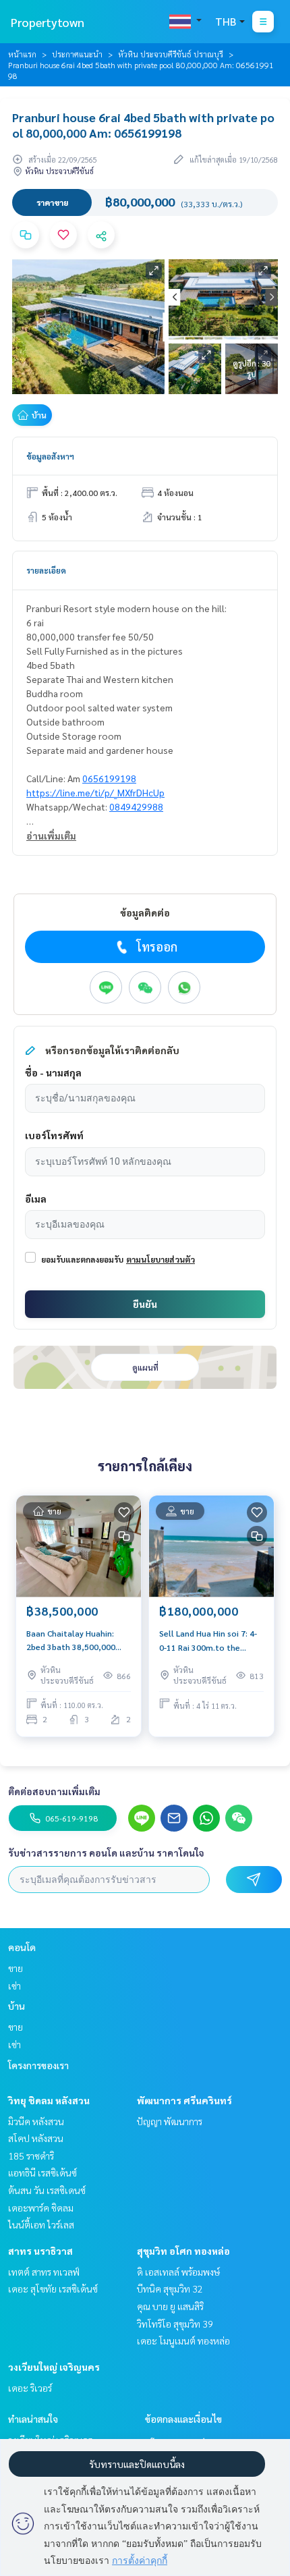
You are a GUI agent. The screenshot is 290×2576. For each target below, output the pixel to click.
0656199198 (109, 778)
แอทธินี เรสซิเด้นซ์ (42, 2172)
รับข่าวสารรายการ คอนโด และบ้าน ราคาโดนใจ (106, 1853)
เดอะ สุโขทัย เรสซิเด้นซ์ (53, 2289)
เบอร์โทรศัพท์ (54, 1135)
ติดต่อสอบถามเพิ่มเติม (54, 1791)
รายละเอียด (46, 570)
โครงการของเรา (38, 2065)
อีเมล (36, 1199)
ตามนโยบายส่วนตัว (161, 1259)
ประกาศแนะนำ (77, 54)
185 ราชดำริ (31, 2156)
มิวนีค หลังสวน (36, 2121)
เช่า (14, 1985)
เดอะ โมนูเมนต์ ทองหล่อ (183, 2340)
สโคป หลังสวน (36, 2138)
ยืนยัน (145, 1304)
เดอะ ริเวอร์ (30, 2388)
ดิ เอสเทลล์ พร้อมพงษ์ (178, 2272)
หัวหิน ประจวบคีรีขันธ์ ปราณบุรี (171, 54)
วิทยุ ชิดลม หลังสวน (49, 2100)
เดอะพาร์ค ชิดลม (41, 2208)
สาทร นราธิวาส (40, 2251)
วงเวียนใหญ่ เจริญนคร (54, 2367)
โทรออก (157, 947)
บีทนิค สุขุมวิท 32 (170, 2289)
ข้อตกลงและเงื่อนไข (183, 2419)
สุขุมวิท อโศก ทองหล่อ (183, 2251)
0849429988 (136, 806)
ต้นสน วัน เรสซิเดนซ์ (47, 2190)
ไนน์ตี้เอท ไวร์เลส (41, 2224)
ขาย (16, 1968)
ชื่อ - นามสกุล (53, 1072)
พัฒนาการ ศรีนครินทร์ (184, 2100)
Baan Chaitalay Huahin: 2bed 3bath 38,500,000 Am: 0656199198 (71, 1641)
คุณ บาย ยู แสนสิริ (170, 2306)
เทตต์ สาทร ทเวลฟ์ (44, 2272)
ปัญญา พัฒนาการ (170, 2121)
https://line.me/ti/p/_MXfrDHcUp (95, 792)
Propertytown (48, 22)
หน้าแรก (22, 54)
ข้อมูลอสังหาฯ (50, 456)
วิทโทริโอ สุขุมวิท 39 (175, 2324)
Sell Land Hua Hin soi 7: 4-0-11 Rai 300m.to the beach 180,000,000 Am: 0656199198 (208, 1641)
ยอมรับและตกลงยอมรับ (82, 1259)
